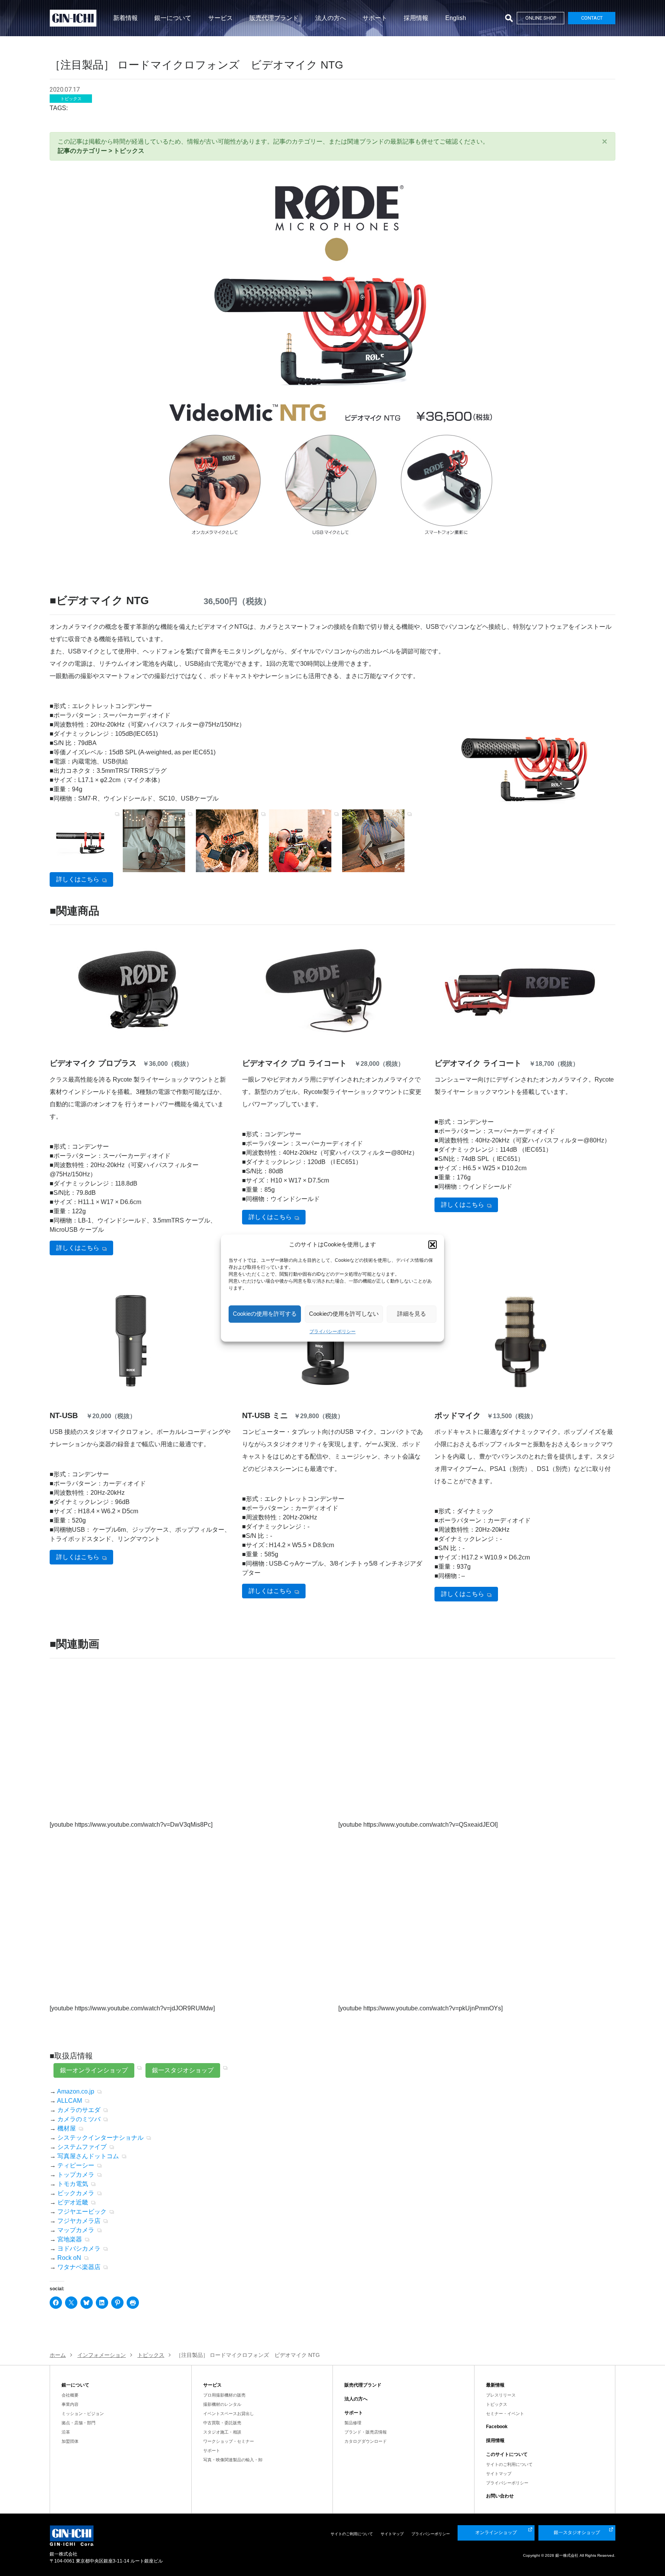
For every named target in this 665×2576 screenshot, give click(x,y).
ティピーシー (76, 2165)
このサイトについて (507, 2454)
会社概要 (70, 2395)
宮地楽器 (70, 2239)
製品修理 (353, 2423)
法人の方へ (331, 18)
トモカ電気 (73, 2184)
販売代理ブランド (274, 18)
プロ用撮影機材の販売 (224, 2395)
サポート (375, 18)
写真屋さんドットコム (88, 2156)
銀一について (173, 18)
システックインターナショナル (100, 2138)
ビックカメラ (76, 2193)
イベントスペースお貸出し (229, 2414)
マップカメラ (76, 2230)
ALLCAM (69, 2101)
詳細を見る (412, 1314)
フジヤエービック (82, 2212)
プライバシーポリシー (332, 1332)
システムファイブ (82, 2147)
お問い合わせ (500, 2496)
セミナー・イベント (505, 2414)
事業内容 (70, 2404)
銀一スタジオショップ (183, 2070)
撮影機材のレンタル (222, 2404)
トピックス (497, 2404)
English (456, 18)
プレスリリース (501, 2395)
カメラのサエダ (79, 2110)
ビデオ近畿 (73, 2202)
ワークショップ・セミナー (229, 2441)
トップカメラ (76, 2175)
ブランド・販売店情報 (366, 2432)
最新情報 (495, 2385)
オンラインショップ (496, 2532)
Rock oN (69, 2258)
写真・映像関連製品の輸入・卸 (233, 2460)
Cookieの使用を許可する (265, 1314)
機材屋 (67, 2128)
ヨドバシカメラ (79, 2249)
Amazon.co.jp (76, 2091)
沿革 (66, 2432)
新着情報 (125, 18)
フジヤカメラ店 (79, 2221)
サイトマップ (499, 2474)
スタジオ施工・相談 (222, 2432)
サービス (221, 18)
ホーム (58, 2355)
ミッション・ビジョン (83, 2414)
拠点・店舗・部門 (79, 2423)
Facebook (497, 2427)
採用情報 (416, 18)
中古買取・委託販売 (222, 2423)
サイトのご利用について (509, 2464)
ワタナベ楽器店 (79, 2267)
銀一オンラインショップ (94, 2070)
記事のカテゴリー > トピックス (101, 151)
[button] (433, 1245)
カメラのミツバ (79, 2119)
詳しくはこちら (78, 879)
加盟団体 (70, 2441)
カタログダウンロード (366, 2441)
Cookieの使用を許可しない (344, 1314)
